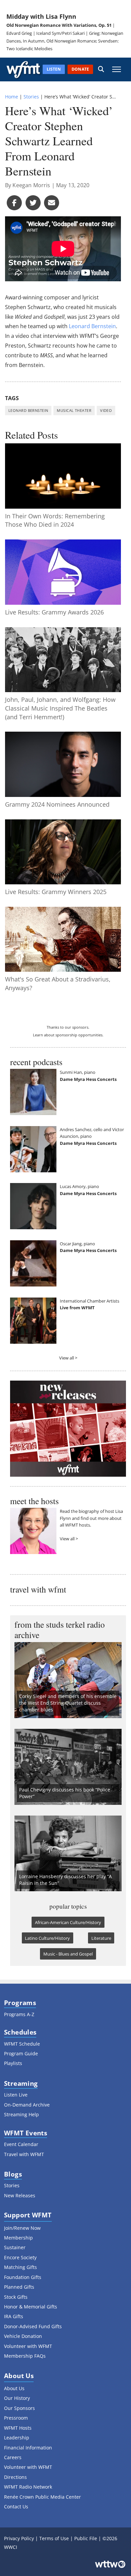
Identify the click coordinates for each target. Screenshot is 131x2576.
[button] (101, 69)
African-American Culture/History (68, 1922)
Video (106, 410)
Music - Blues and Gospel (68, 1954)
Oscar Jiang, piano (77, 1244)
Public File (86, 2538)
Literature (101, 1938)
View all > (68, 1358)
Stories (31, 97)
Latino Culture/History (47, 1938)
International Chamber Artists (90, 1301)
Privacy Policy (19, 2538)
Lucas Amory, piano (79, 1186)
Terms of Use (54, 2538)
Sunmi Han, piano (78, 1072)
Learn (38, 1035)
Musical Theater (74, 410)
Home (12, 97)
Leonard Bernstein (92, 326)
